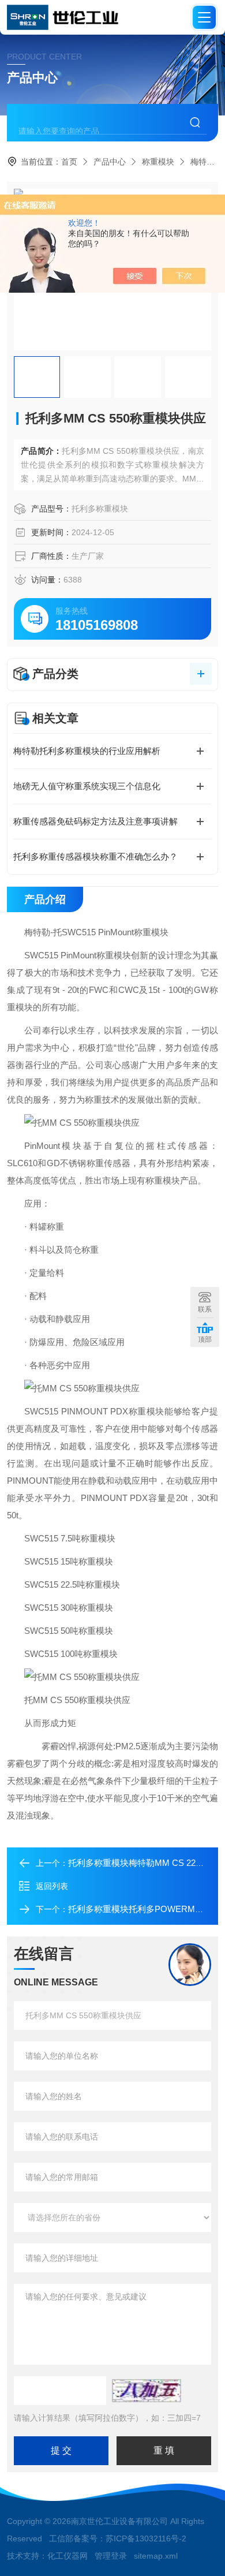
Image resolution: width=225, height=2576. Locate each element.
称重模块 (158, 162)
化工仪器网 (67, 2556)
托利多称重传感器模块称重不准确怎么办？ (95, 856)
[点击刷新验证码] (147, 2391)
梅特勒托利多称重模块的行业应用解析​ (87, 751)
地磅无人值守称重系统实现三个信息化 (87, 786)
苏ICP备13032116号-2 (146, 2538)
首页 (69, 162)
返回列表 (52, 1886)
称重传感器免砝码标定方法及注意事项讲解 (95, 821)
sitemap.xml (156, 2556)
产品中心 (110, 162)
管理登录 (111, 2556)
